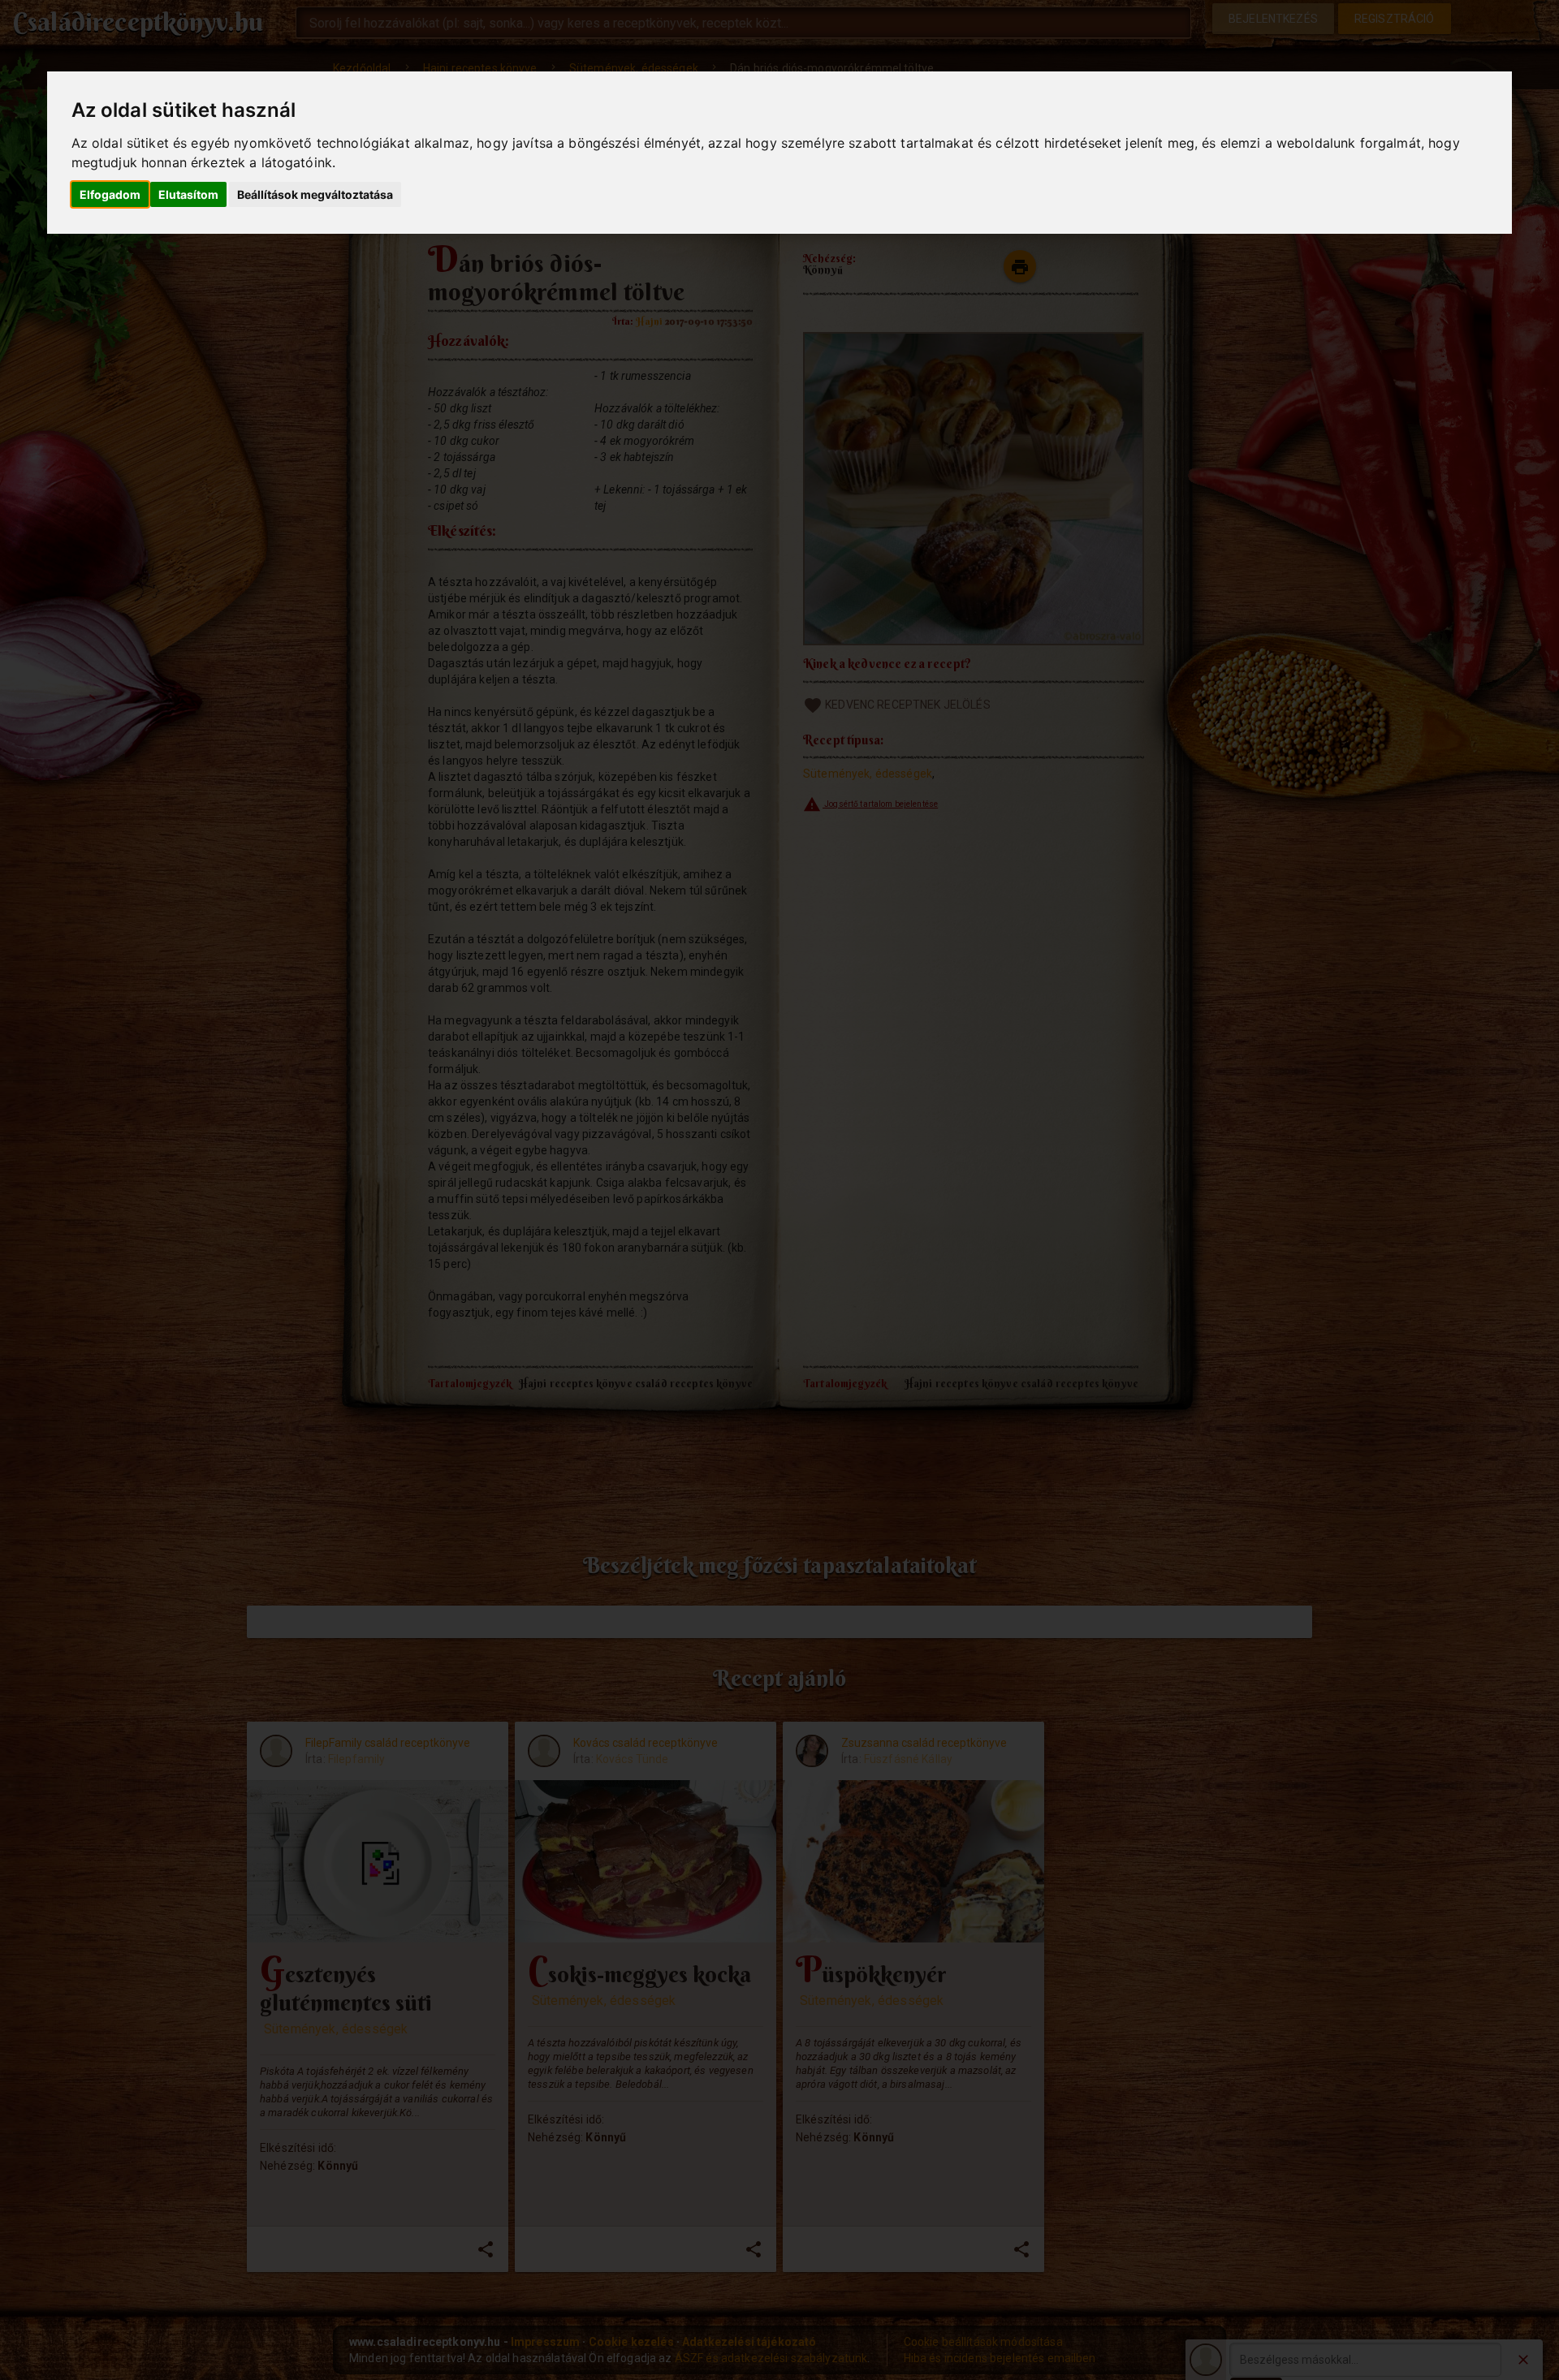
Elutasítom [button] (188, 194)
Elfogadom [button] (110, 194)
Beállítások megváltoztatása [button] (315, 194)
